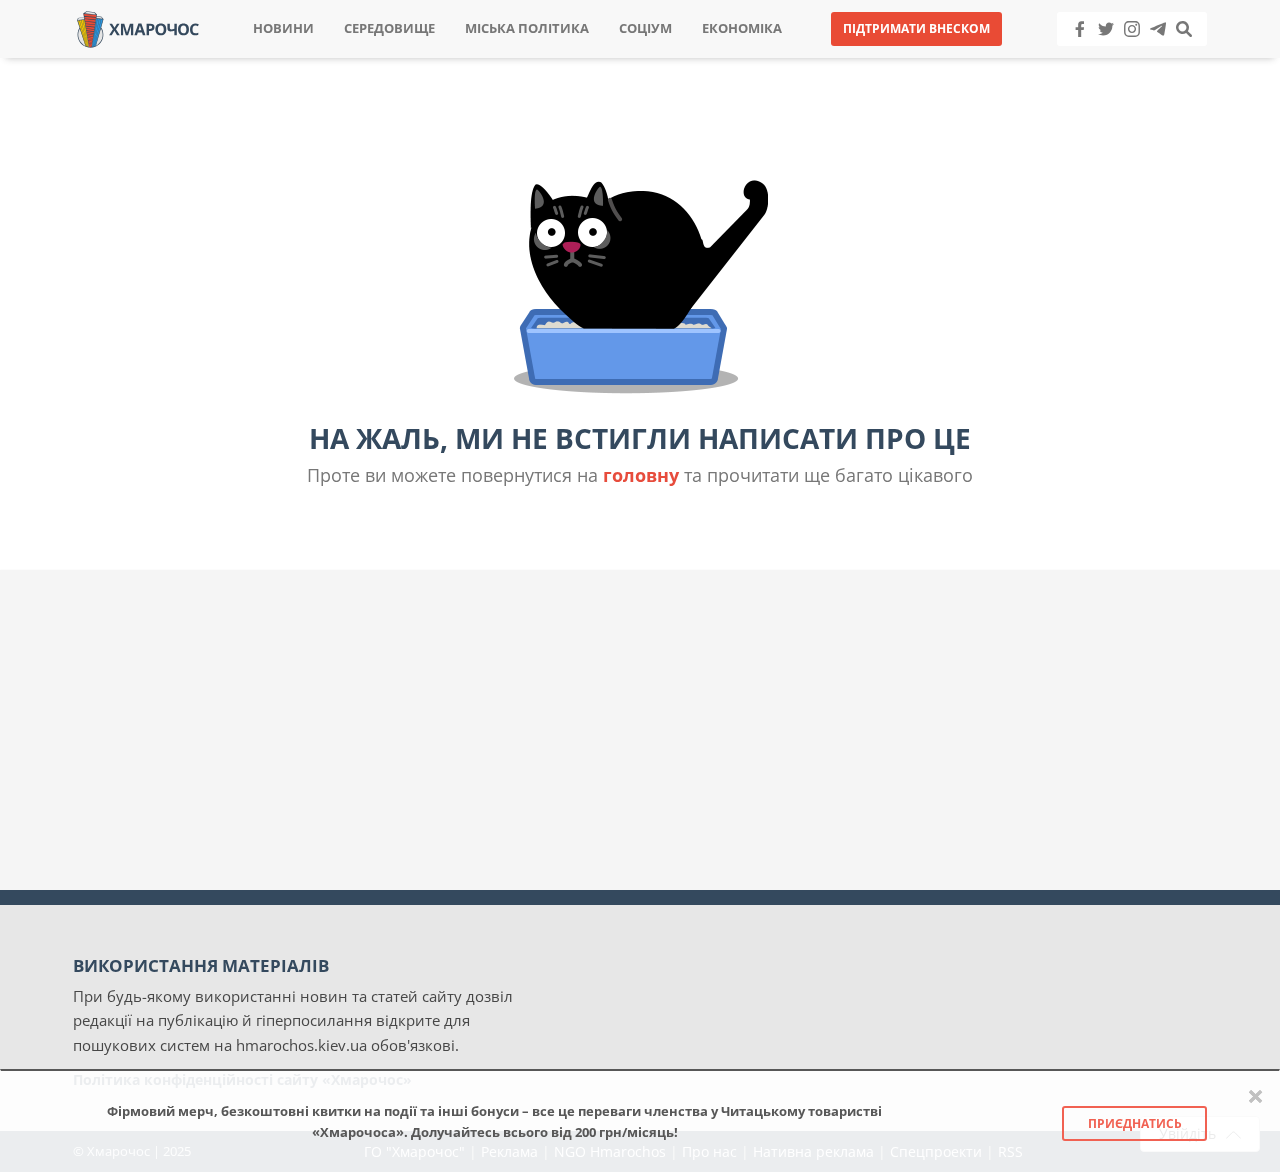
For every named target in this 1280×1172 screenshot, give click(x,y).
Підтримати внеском (916, 28)
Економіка (742, 28)
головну (641, 475)
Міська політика (527, 28)
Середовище (389, 28)
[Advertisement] (640, 730)
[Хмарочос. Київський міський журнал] (138, 27)
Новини (283, 28)
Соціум (645, 28)
